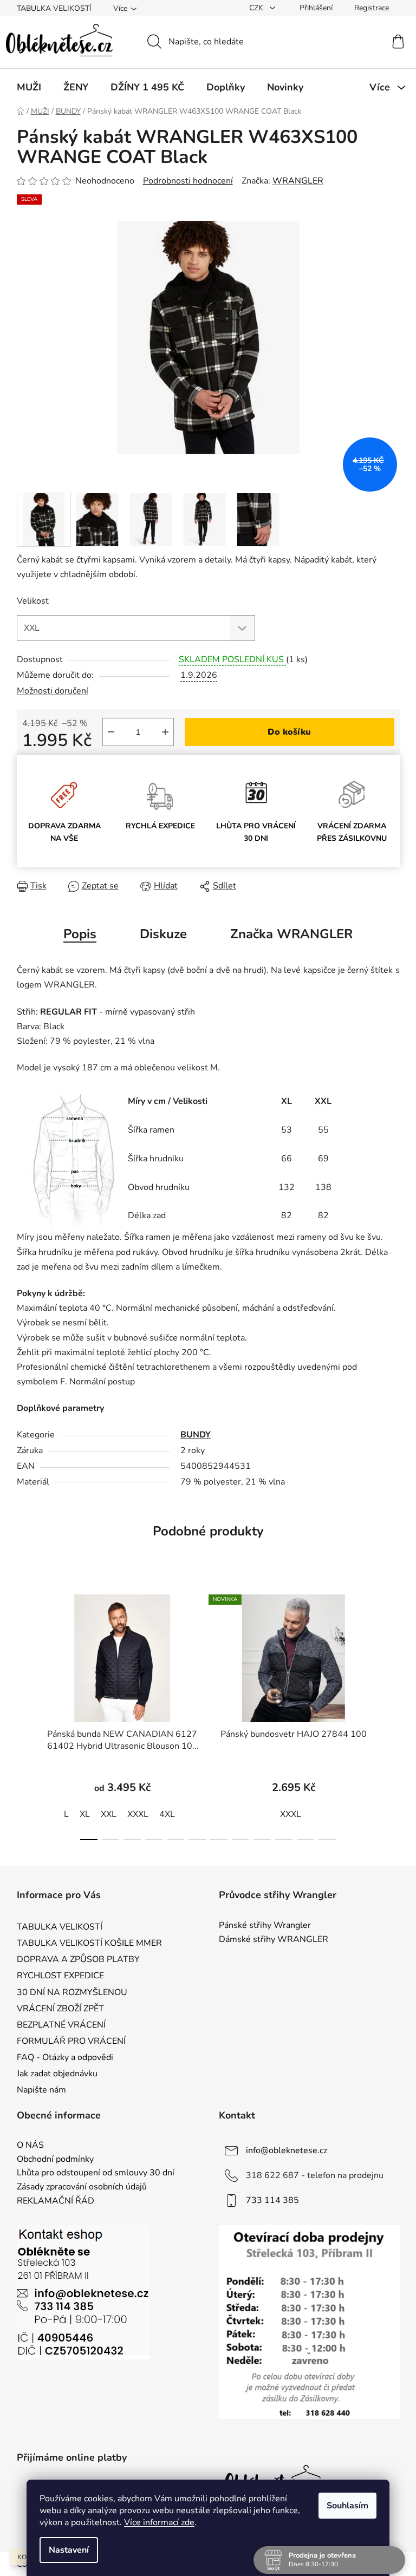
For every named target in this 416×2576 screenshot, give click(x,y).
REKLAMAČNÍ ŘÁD (56, 2201)
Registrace (372, 8)
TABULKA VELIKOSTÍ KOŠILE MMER (89, 1943)
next (391, 1714)
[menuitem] (29, 87)
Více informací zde (159, 2522)
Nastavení (69, 2550)
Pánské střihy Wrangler (265, 1926)
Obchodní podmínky (55, 2160)
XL (85, 1814)
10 (305, 1840)
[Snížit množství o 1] (111, 732)
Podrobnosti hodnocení (188, 181)
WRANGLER (298, 181)
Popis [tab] (80, 934)
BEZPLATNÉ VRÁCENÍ (61, 2025)
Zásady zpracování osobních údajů (82, 2187)
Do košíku (289, 732)
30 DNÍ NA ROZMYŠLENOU (72, 1992)
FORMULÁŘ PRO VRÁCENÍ (71, 2041)
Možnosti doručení (53, 691)
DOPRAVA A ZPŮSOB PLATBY (78, 1959)
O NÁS (30, 2146)
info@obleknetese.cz (287, 2150)
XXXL (138, 1814)
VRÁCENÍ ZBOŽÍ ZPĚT (60, 2009)
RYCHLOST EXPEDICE (60, 1976)
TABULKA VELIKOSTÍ (54, 8)
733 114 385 (272, 2200)
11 (327, 1840)
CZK (257, 8)
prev (25, 1714)
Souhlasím (347, 2506)
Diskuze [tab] (163, 934)
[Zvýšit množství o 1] (165, 732)
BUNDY (196, 1435)
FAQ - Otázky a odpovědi (65, 2057)
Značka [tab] (291, 934)
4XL (167, 1814)
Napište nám (41, 2090)
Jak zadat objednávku (57, 2074)
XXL (109, 1814)
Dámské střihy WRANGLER (274, 1940)
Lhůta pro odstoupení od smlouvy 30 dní (96, 2173)
